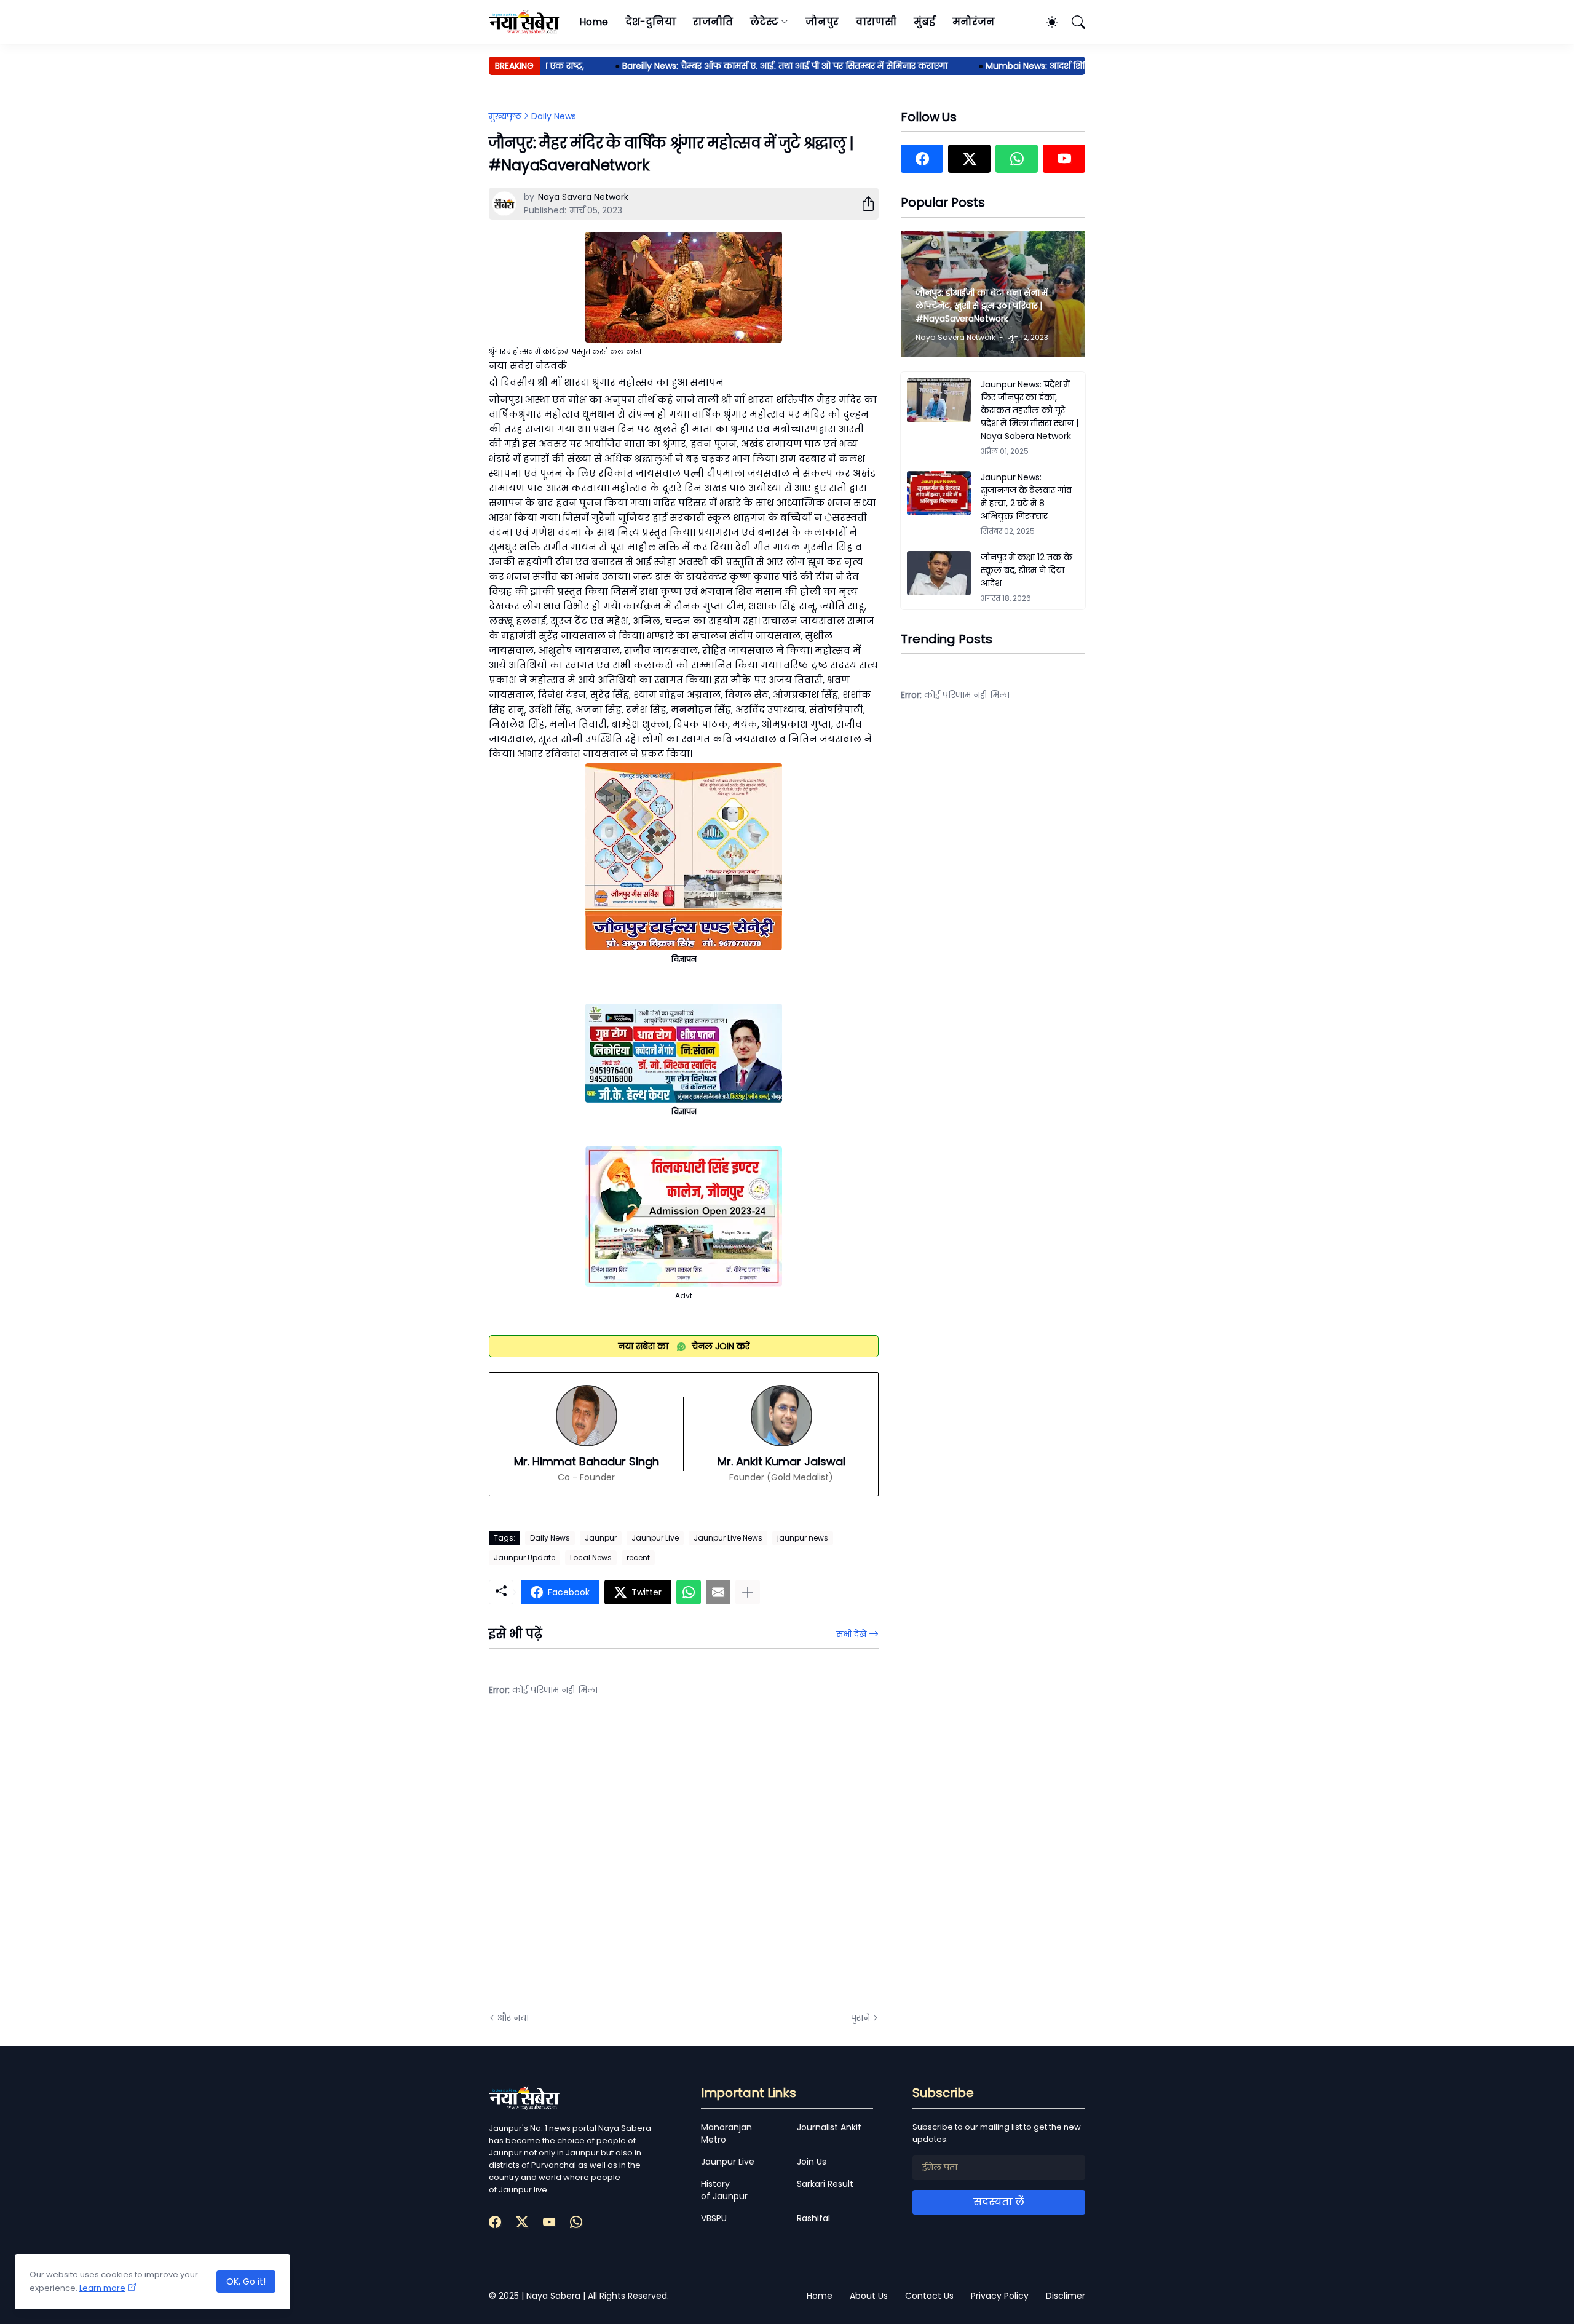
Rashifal (813, 2218)
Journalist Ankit (829, 2127)
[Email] (718, 1592)
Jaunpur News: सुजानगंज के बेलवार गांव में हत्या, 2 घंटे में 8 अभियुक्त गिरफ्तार (1026, 497)
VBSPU (714, 2218)
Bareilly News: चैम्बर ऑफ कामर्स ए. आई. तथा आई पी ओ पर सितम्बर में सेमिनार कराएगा (742, 66)
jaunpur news (803, 1538)
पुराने (860, 2018)
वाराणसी (876, 22)
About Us (869, 2296)
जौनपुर (822, 22)
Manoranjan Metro (726, 2133)
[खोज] (1073, 22)
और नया (513, 2018)
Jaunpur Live (655, 1538)
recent (638, 1557)
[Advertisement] (612, 1863)
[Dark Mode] (1046, 22)
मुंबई (924, 22)
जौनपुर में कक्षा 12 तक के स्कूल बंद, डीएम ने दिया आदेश (1026, 570)
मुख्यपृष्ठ (505, 116)
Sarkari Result (825, 2184)
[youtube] (1064, 159)
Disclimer (1066, 2296)
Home (594, 22)
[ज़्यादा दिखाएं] (748, 1592)
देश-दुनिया (651, 22)
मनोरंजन (974, 22)
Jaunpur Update (524, 1557)
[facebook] (922, 159)
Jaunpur (601, 1538)
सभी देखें (851, 1634)
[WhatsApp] (689, 1592)
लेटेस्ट (764, 22)
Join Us (812, 2162)
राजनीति (713, 22)
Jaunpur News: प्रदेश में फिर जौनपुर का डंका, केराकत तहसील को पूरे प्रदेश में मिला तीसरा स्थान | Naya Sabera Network (1030, 410)
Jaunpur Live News (728, 1538)
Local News (591, 1557)
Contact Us (929, 2296)
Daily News (554, 116)
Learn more (102, 2288)
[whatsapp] (1017, 159)
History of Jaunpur (724, 2190)
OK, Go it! (246, 2282)
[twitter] (969, 159)
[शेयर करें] (863, 204)
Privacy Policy (1000, 2296)
